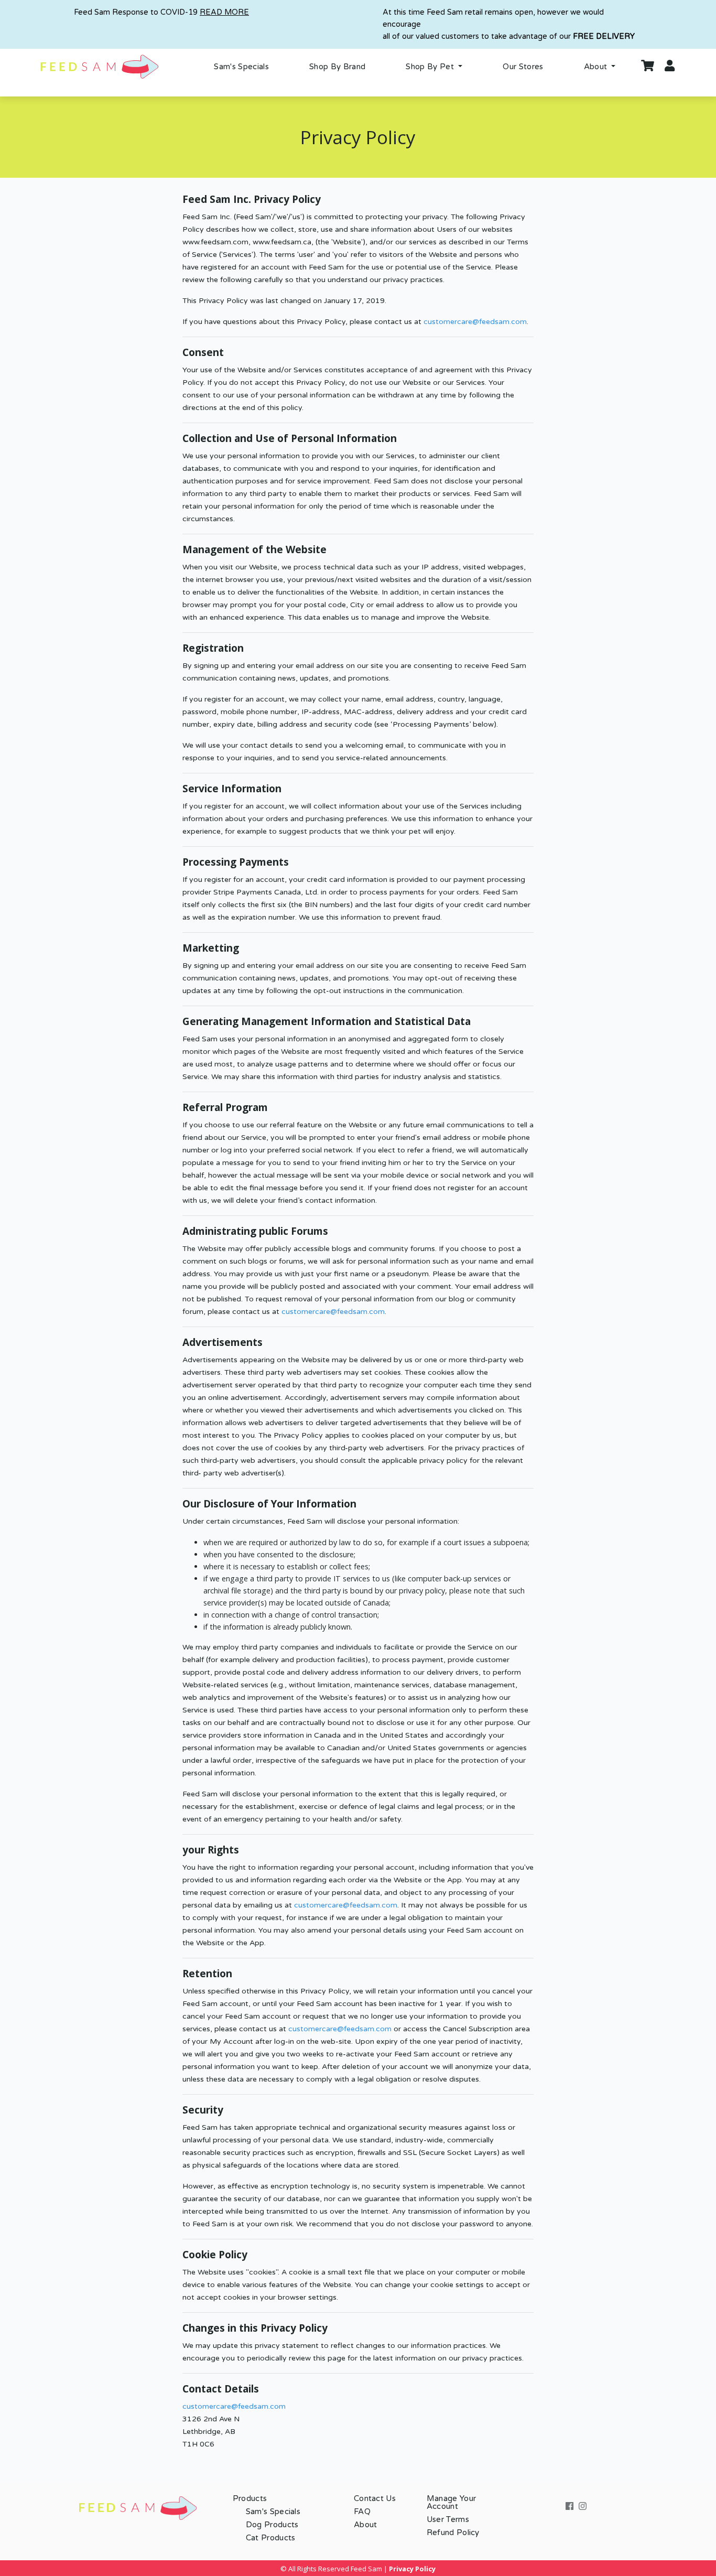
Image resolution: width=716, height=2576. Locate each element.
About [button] (597, 67)
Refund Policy (453, 2532)
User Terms (448, 2519)
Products (250, 2498)
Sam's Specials (241, 67)
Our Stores (523, 67)
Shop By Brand (337, 67)
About (366, 2525)
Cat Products (271, 2538)
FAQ (362, 2512)
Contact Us (375, 2498)
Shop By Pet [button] (431, 67)
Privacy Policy (412, 2569)
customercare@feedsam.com (475, 322)
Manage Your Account (452, 2502)
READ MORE (224, 12)
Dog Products (272, 2525)
